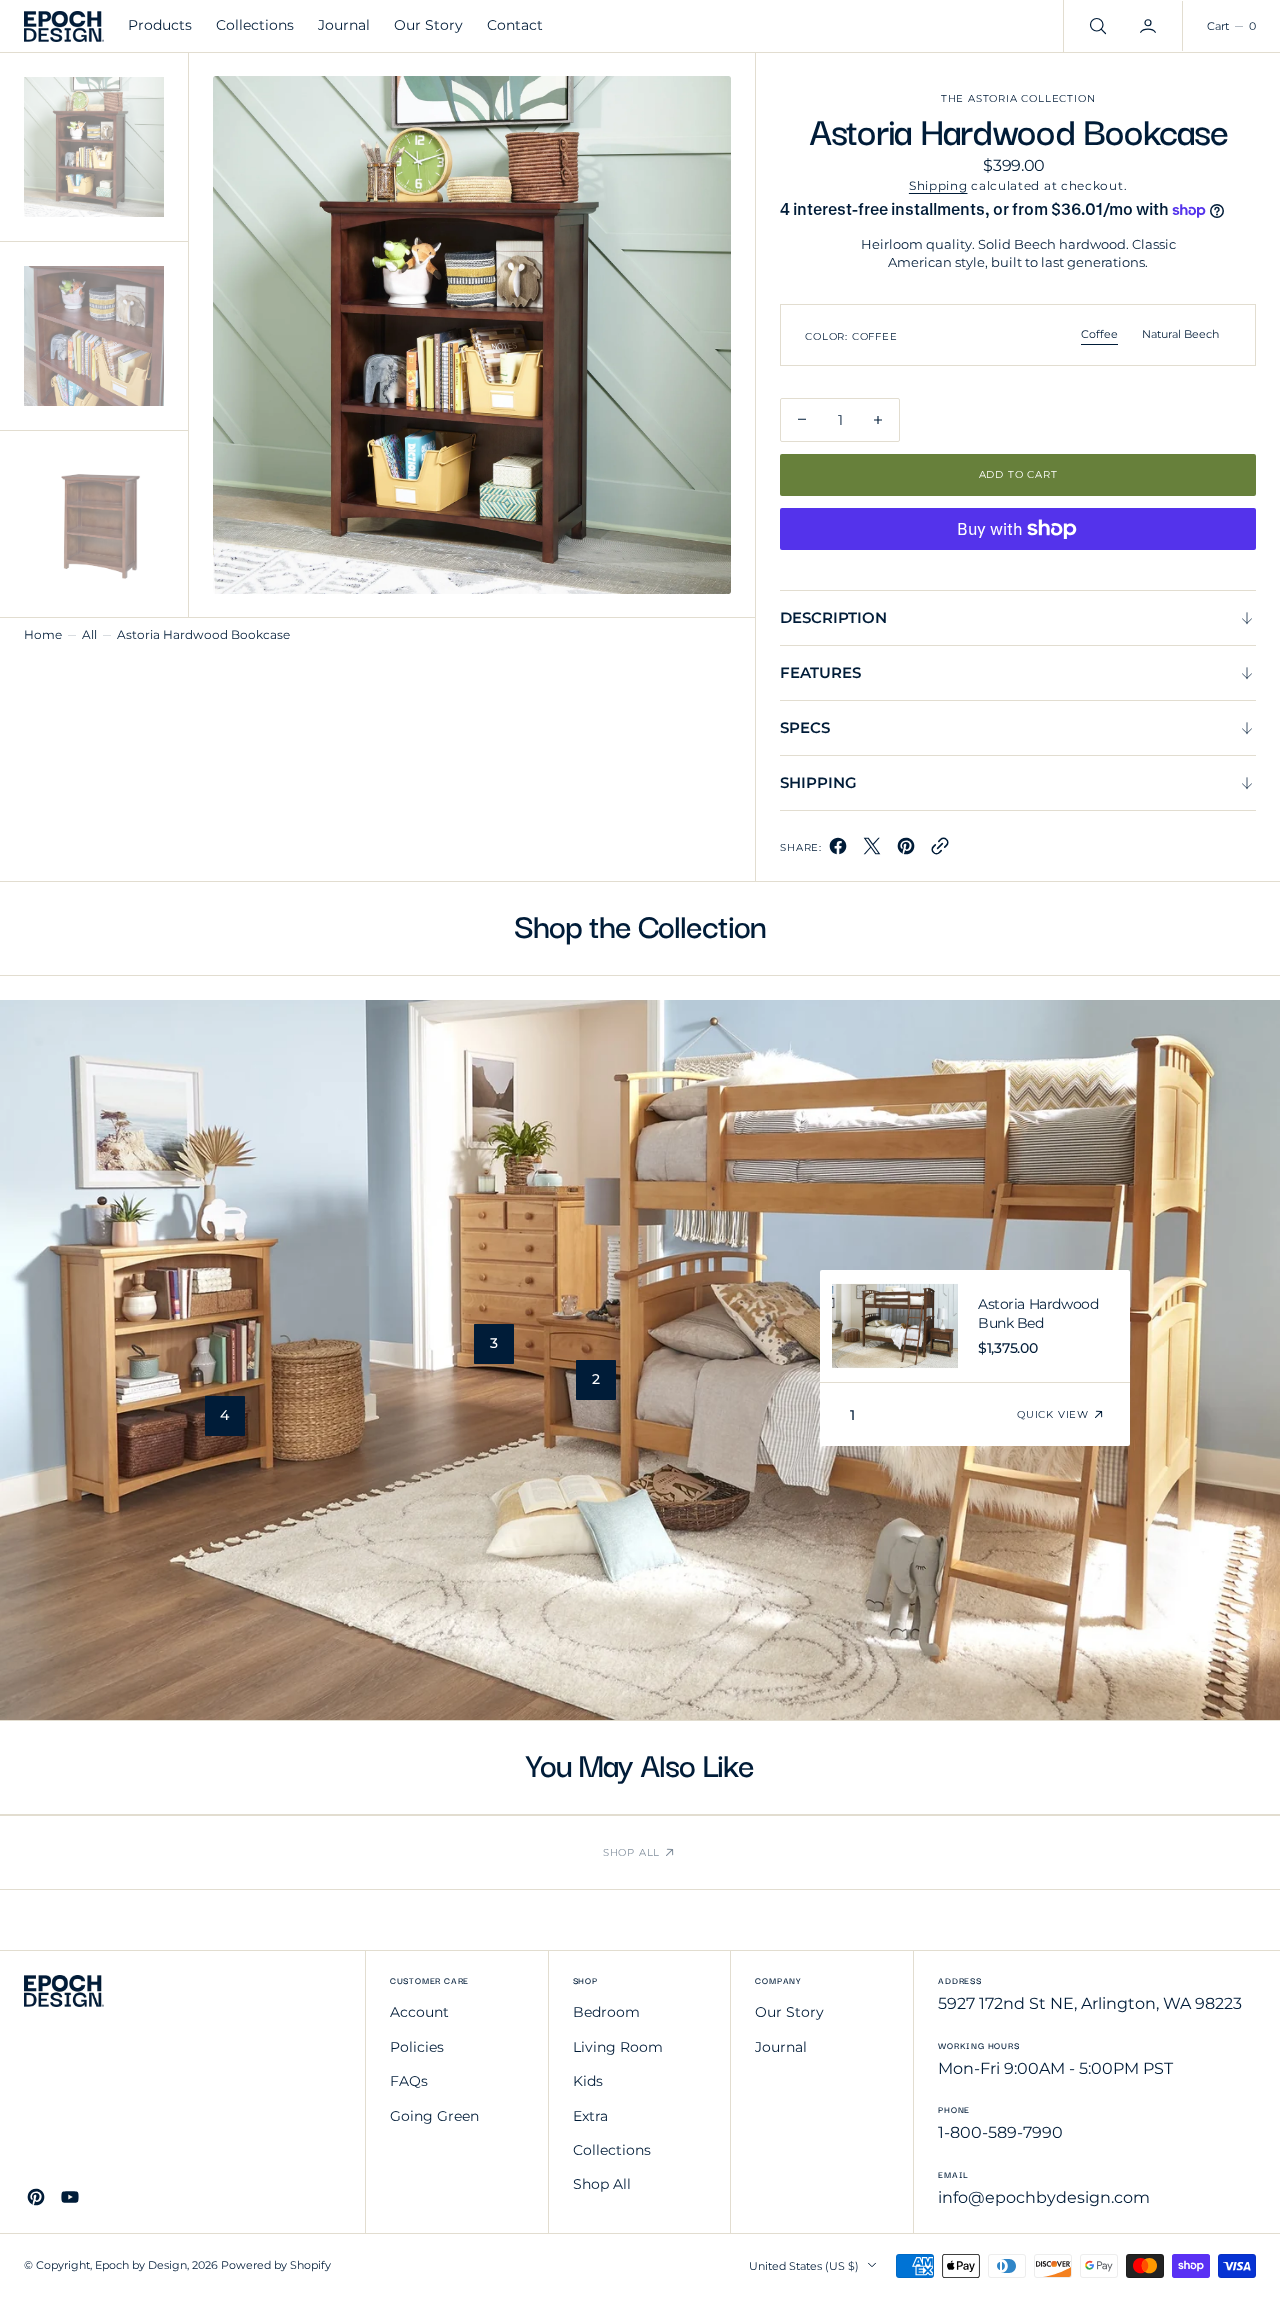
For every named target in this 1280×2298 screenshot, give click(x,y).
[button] (1150, 26)
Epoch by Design (141, 2265)
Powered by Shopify (276, 2265)
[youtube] (70, 2197)
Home (43, 634)
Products (160, 25)
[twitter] (872, 850)
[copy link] (940, 850)
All (89, 634)
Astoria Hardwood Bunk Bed (1038, 1314)
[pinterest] (906, 850)
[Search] (1096, 26)
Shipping (938, 185)
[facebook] (838, 850)
